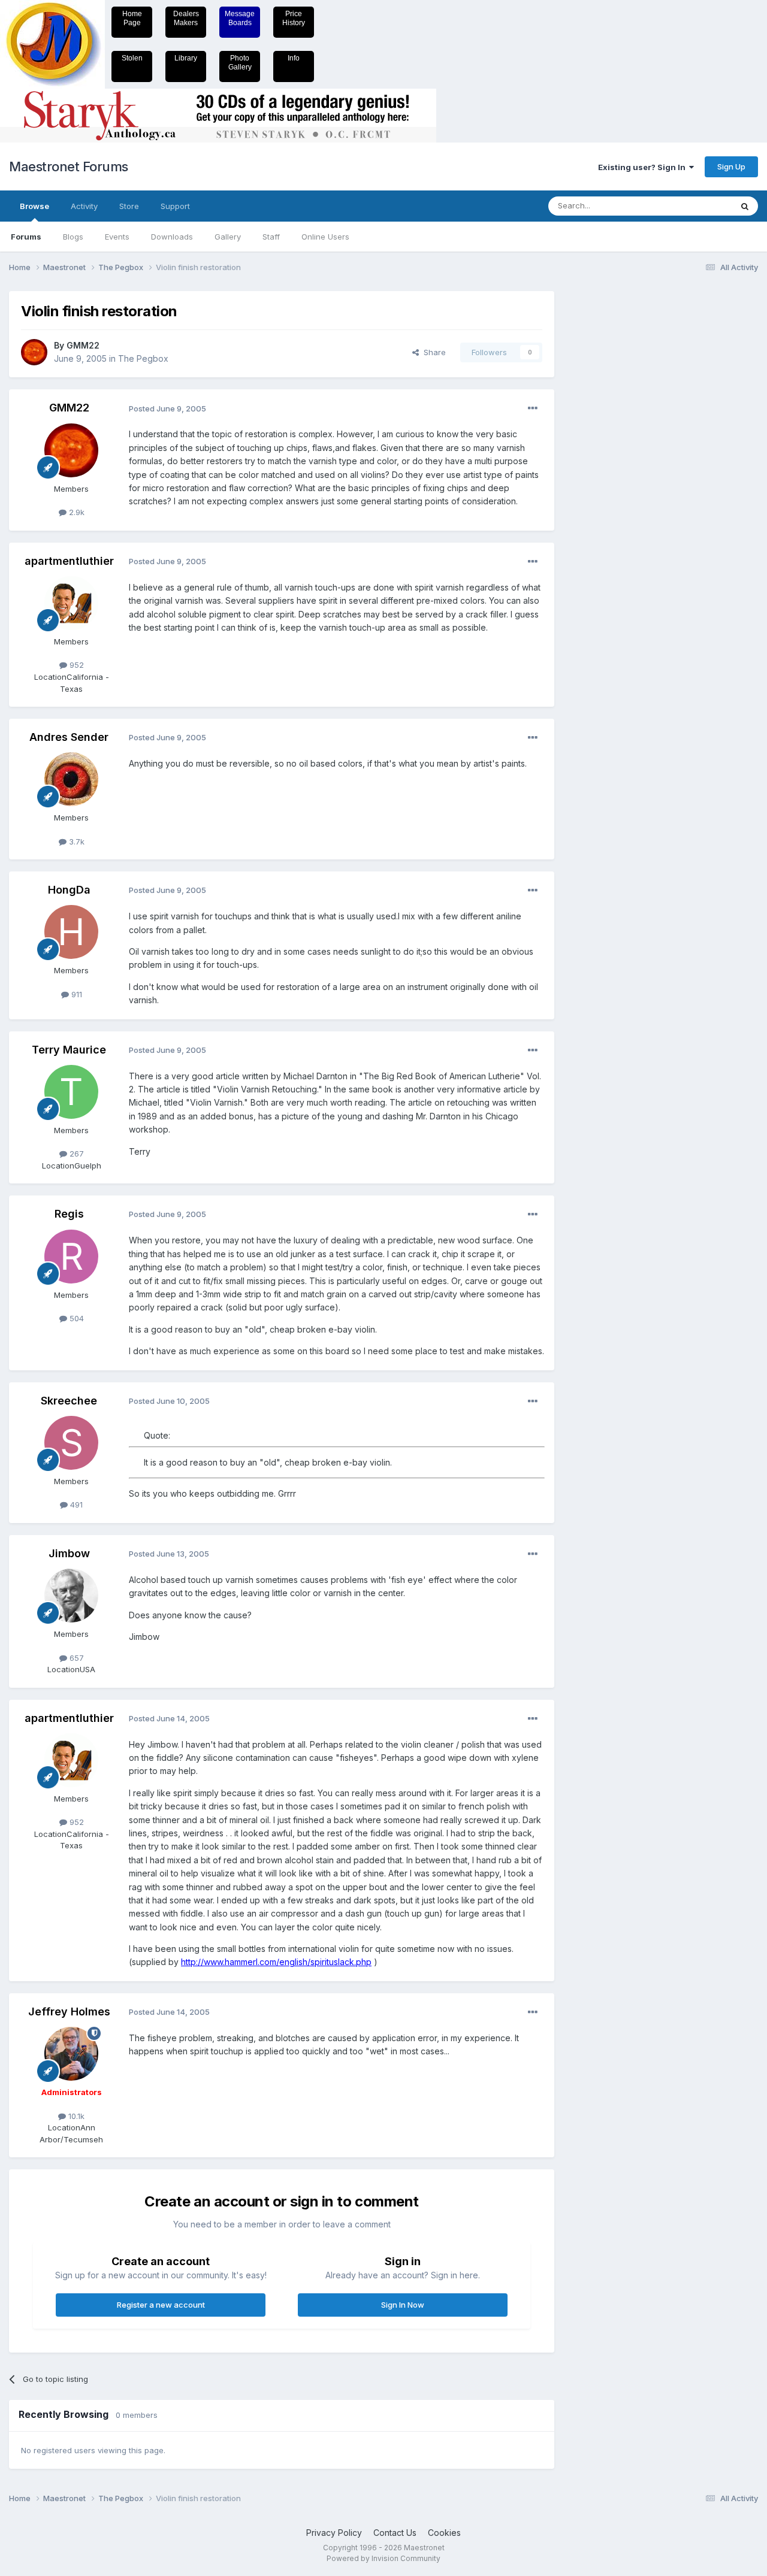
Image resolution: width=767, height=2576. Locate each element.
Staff (271, 237)
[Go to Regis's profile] (71, 1257)
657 (76, 1658)
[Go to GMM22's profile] (34, 352)
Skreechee (69, 1401)
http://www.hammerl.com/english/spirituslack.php (276, 1962)
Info (294, 58)
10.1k (75, 2116)
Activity (84, 206)
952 (76, 665)
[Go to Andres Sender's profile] (71, 779)
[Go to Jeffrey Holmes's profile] (71, 2054)
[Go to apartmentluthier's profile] (71, 603)
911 (76, 994)
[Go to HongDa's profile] (71, 932)
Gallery (228, 237)
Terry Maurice (69, 1050)
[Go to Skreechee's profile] (71, 1443)
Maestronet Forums (69, 167)
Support (175, 206)
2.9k (76, 512)
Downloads (172, 237)
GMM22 (83, 345)
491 (75, 1505)
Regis (69, 1214)
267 (76, 1154)
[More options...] (533, 408)
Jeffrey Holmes (69, 2012)
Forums (26, 237)
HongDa (69, 890)
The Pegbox (143, 358)
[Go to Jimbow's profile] (71, 1596)
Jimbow (69, 1553)
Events (117, 237)
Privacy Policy (334, 2533)
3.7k (76, 841)
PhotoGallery (240, 63)
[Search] (745, 206)
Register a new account (161, 2305)
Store (129, 206)
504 (76, 1318)
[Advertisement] (614, 471)
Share (432, 352)
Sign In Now (403, 2305)
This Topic (697, 206)
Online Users (325, 237)
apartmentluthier (69, 561)
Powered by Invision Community (383, 2558)
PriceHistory (294, 18)
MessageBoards (240, 18)
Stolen (132, 58)
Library (186, 58)
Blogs (73, 237)
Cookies (444, 2533)
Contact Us (395, 2533)
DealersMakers (186, 18)
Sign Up (731, 167)
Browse (34, 206)
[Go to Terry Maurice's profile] (71, 1092)
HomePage (132, 18)
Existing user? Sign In (644, 167)
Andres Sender (69, 737)
